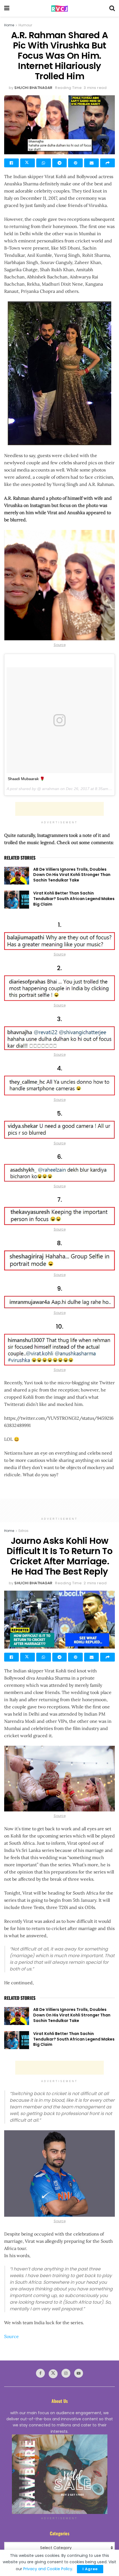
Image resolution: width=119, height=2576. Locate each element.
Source (60, 645)
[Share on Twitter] (28, 163)
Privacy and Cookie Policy (48, 2569)
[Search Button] (112, 8)
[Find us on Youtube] (79, 2373)
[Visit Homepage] (59, 8)
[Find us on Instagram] (66, 2373)
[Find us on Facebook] (40, 2373)
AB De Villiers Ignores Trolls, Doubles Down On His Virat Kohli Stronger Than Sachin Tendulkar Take (72, 875)
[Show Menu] (7, 8)
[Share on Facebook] (11, 163)
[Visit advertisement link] (59, 2474)
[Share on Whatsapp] (44, 163)
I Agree (90, 2569)
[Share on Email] (91, 163)
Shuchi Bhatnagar (33, 88)
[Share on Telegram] (60, 163)
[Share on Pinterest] (75, 163)
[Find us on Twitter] (53, 2374)
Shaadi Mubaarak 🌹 (26, 779)
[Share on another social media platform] (108, 163)
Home (9, 25)
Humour (25, 25)
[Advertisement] (59, 809)
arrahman (50, 789)
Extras (24, 1531)
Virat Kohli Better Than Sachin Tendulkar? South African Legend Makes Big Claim (74, 899)
